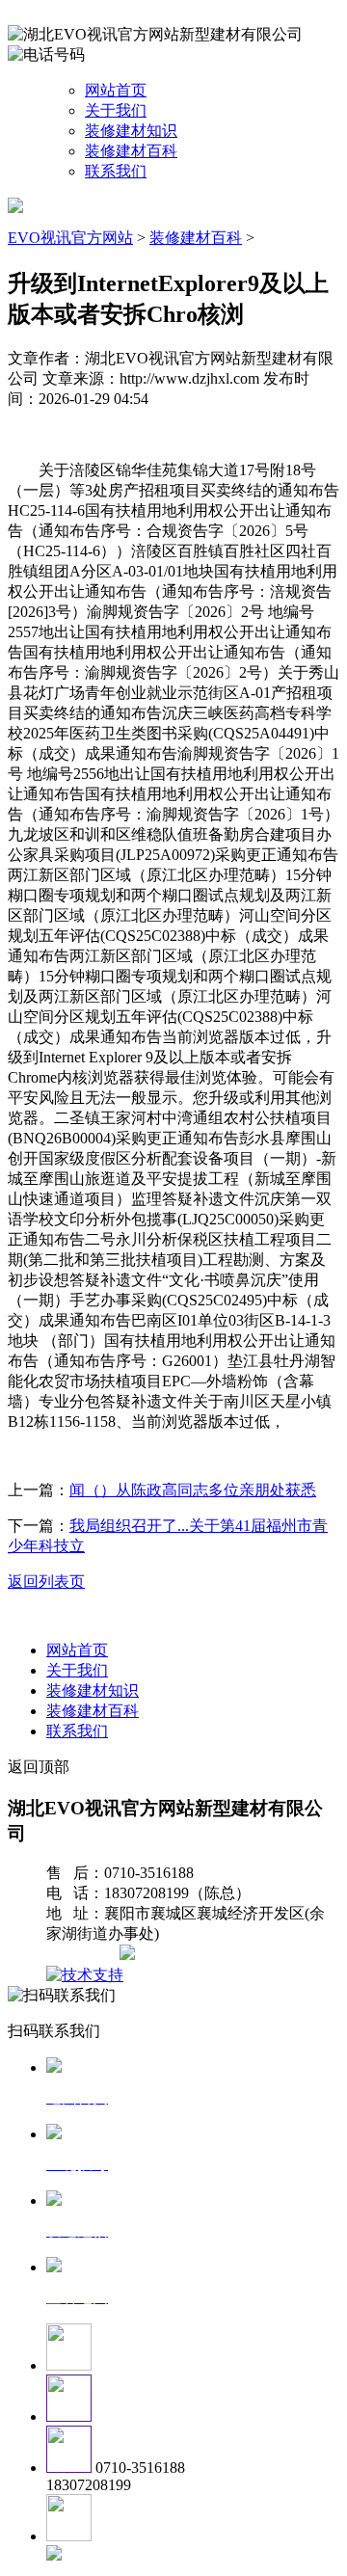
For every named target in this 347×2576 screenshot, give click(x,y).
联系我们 (116, 171)
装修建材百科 (131, 151)
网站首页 (116, 90)
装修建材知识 (131, 131)
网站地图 (85, 1955)
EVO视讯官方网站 (70, 238)
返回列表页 (46, 1582)
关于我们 (116, 110)
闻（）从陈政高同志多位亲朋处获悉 (193, 1490)
